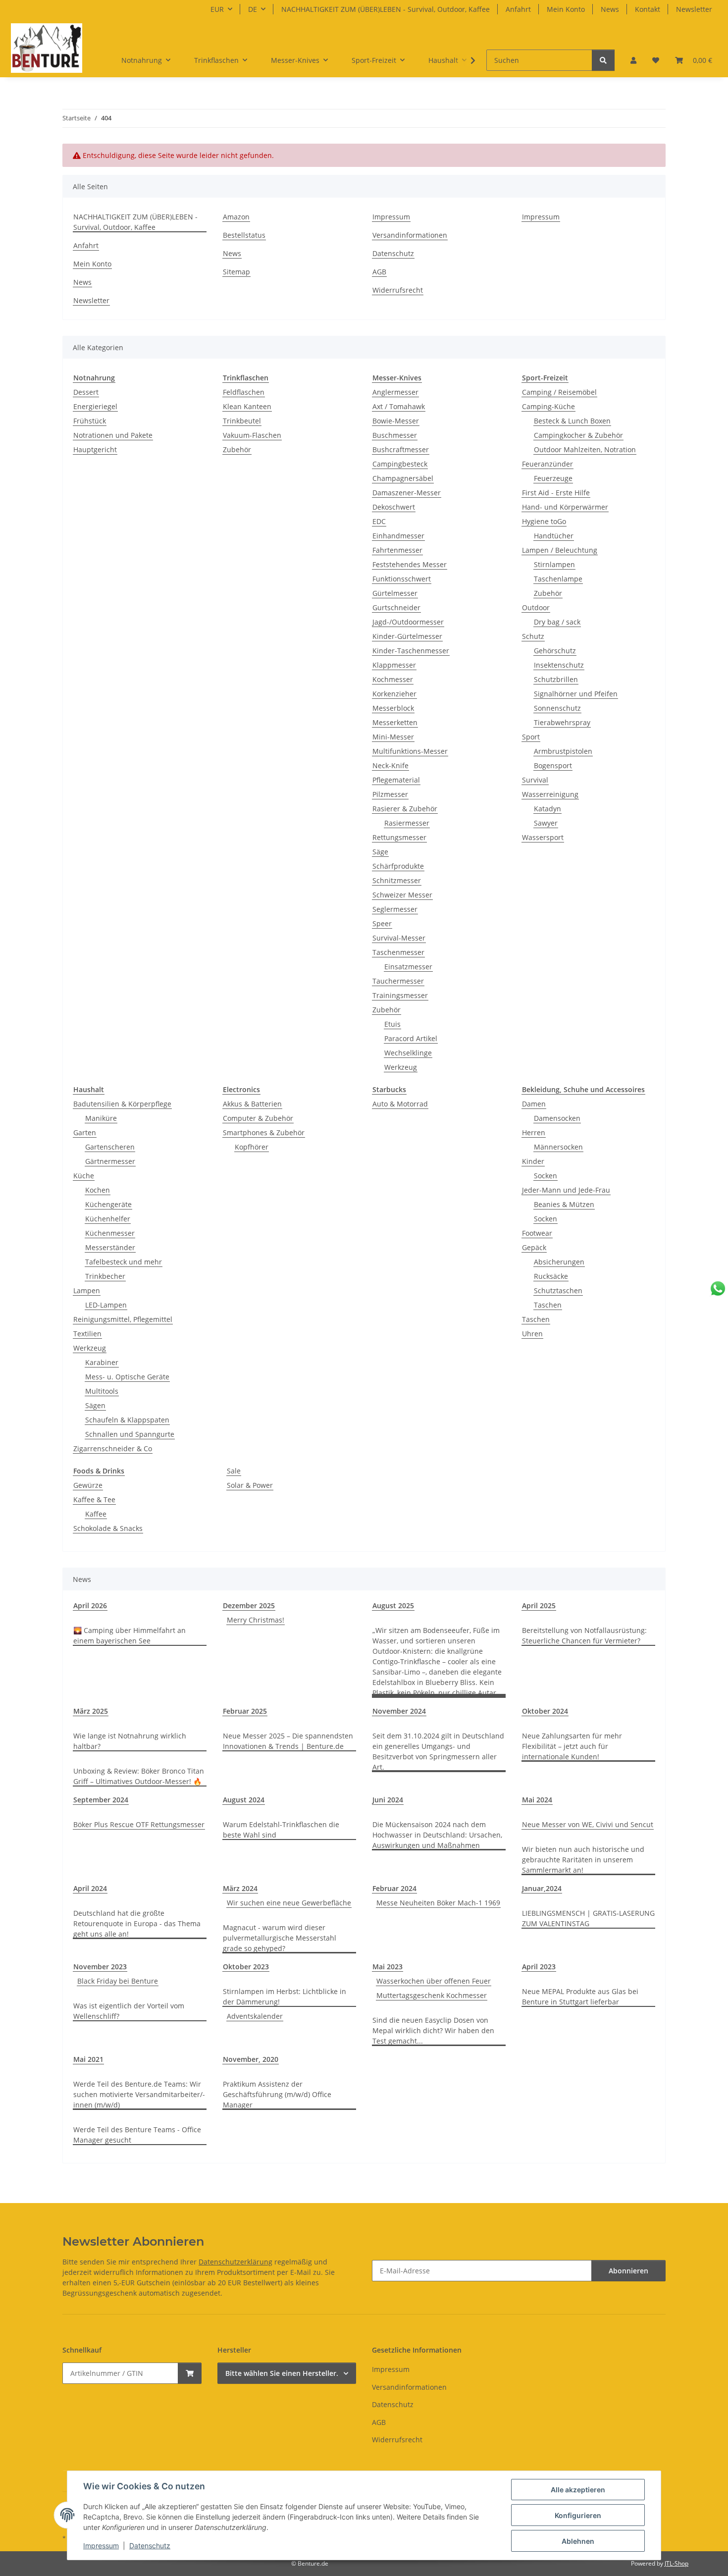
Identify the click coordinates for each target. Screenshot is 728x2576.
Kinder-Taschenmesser (411, 651)
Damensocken (557, 1118)
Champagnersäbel (403, 478)
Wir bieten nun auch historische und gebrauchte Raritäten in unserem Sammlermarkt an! (583, 1860)
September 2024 (101, 1800)
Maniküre (101, 1118)
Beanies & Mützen (564, 1204)
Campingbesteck (400, 464)
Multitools (102, 1391)
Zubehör (237, 449)
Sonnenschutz (557, 708)
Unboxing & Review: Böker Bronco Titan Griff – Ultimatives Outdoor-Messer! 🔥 (139, 1776)
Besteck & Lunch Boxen (572, 421)
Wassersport (543, 837)
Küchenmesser (110, 1233)
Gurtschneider (396, 607)
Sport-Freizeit (545, 378)
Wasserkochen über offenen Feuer (434, 1981)
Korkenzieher (394, 694)
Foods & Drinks (99, 1471)
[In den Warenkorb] (190, 2373)
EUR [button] (217, 9)
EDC (379, 521)
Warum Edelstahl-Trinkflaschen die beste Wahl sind (281, 1830)
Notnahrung (94, 378)
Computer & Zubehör (258, 1118)
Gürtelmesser (395, 593)
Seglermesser (395, 909)
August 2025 (393, 1605)
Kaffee (96, 1514)
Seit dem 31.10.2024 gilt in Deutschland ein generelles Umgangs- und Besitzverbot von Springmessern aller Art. (438, 1751)
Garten (85, 1132)
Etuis (392, 1024)
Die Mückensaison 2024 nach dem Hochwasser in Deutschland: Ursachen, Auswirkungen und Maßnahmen (437, 1835)
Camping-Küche (548, 406)
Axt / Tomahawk (399, 406)
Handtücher (554, 536)
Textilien (87, 1334)
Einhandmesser (398, 536)
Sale (234, 1471)
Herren (534, 1132)
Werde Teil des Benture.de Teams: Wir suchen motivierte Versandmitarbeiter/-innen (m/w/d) (139, 2094)
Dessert (86, 392)
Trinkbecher (105, 1276)
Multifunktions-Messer (410, 751)
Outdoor (536, 607)
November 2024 (399, 1711)
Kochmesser (393, 679)
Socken (546, 1176)
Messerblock (393, 708)
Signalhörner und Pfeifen (576, 694)
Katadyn (547, 809)
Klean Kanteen (247, 406)
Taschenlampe (558, 579)
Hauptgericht (95, 449)
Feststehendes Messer (410, 564)
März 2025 (91, 1711)
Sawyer (546, 823)
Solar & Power (250, 1485)
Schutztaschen (558, 1290)
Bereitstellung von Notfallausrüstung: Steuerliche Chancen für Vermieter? (584, 1635)
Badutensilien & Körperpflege (122, 1104)
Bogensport (553, 765)
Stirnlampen (554, 564)
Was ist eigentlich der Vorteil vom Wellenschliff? (129, 2011)
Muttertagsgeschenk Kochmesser (432, 1995)
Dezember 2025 (249, 1605)
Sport (531, 737)
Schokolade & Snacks (108, 1528)
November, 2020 (251, 2059)
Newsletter (694, 9)
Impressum (101, 2546)
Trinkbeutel (242, 421)
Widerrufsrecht (398, 290)
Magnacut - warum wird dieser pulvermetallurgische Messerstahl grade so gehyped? (280, 1938)
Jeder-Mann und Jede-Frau (566, 1190)
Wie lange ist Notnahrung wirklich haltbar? (130, 1741)
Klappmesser (394, 665)
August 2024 (244, 1800)
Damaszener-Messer (407, 493)
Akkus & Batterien (252, 1104)
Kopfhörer (252, 1147)
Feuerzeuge (553, 478)
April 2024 (90, 1888)
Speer (382, 923)
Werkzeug (401, 1067)
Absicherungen (559, 1262)
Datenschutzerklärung (235, 2262)
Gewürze (88, 1485)
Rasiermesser (407, 823)
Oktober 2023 (246, 1967)
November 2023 (100, 1967)
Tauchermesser (398, 981)
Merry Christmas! (256, 1620)
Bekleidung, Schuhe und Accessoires (583, 1089)
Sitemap (236, 272)
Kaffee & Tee (94, 1499)
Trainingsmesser (400, 995)
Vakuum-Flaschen (252, 435)
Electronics (241, 1089)
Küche (84, 1176)
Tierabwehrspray (562, 722)
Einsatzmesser (408, 967)
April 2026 (90, 1605)
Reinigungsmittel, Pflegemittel (123, 1319)
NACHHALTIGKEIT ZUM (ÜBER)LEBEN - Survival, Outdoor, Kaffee (386, 9)
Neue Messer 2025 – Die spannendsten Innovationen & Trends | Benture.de (288, 1741)
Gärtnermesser (110, 1161)
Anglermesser (395, 392)
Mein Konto (566, 9)
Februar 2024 (394, 1888)
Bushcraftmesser (401, 449)
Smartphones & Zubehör (264, 1132)
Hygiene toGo (544, 521)
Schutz (533, 636)
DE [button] (253, 9)
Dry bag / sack (557, 622)
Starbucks (389, 1089)
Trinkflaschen (246, 378)
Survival (535, 780)
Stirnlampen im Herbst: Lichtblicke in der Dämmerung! (285, 1997)
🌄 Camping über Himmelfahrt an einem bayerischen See (130, 1635)
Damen (534, 1104)
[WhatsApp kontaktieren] (718, 1288)
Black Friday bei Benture (118, 1981)
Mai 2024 (537, 1800)
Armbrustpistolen (563, 751)
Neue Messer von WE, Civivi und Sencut (588, 1824)
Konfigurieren (578, 2515)
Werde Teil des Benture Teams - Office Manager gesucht (137, 2135)
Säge (380, 852)
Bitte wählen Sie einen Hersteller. (282, 2373)
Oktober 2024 (545, 1711)
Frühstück (90, 421)
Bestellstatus (244, 235)
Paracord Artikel (411, 1038)
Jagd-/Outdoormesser (408, 622)
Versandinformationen (410, 235)
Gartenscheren (110, 1147)
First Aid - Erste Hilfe (556, 493)
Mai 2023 (388, 1967)
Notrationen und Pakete (113, 435)
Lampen (87, 1290)
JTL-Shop (676, 2563)
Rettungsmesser (399, 837)
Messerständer (110, 1247)
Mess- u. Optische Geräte (127, 1377)
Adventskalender (255, 2016)
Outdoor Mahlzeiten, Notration (585, 449)
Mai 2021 (88, 2059)
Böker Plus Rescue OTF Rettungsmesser (139, 1824)
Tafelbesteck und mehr (124, 1262)
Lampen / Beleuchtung (560, 550)
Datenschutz (150, 2546)
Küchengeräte (108, 1204)
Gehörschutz (555, 651)
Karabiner (102, 1362)
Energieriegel (95, 406)
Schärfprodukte (398, 866)
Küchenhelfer (108, 1219)
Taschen (548, 1305)
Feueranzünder (547, 464)
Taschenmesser (398, 952)
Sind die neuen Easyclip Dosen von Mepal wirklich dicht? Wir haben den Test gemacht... (433, 2030)
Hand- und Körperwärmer (565, 507)
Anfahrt (518, 9)
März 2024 (240, 1888)
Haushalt (89, 1089)
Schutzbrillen (556, 679)
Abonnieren (628, 2271)
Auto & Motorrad (400, 1104)
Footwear (537, 1233)
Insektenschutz (559, 665)
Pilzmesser (390, 794)
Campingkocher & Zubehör (578, 435)
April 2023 (539, 1967)
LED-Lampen (106, 1305)
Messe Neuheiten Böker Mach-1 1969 (438, 1903)
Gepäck (534, 1247)
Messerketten (395, 722)
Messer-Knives (397, 378)
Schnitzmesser (397, 880)
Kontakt (648, 9)
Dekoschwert (394, 507)
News (610, 9)
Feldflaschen (244, 392)
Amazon (236, 217)
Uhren (532, 1334)
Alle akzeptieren (578, 2490)
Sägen (95, 1405)
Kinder (533, 1161)
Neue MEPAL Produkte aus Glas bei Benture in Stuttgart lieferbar (580, 1997)
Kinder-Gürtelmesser (407, 636)
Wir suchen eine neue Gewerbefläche (289, 1903)
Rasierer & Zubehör (405, 809)
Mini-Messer (393, 737)
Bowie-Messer (396, 421)
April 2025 (539, 1605)
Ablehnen (578, 2541)
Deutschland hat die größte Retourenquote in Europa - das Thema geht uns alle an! (137, 1923)
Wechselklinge (408, 1053)
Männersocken (558, 1147)
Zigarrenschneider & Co (113, 1448)
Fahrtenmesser (397, 550)
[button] (633, 60)
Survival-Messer (399, 938)
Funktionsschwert (402, 579)
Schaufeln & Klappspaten (127, 1420)
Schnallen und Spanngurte (130, 1434)
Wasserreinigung (550, 794)
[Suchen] (603, 60)
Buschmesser (395, 435)
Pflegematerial (396, 780)
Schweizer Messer (402, 895)
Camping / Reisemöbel (559, 392)
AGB (379, 272)
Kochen (98, 1190)
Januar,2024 (542, 1888)
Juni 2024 (388, 1800)
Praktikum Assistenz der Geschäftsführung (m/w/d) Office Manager (277, 2094)
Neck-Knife (390, 765)
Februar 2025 (245, 1711)
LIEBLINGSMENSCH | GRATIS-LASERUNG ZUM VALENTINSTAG (588, 1918)
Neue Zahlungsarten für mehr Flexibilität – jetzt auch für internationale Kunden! (572, 1746)
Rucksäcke (551, 1276)
